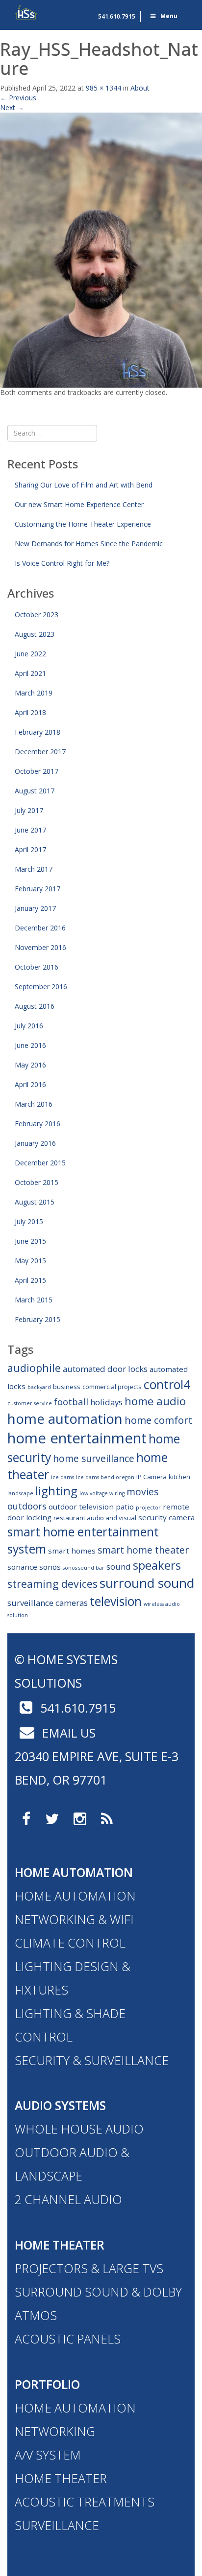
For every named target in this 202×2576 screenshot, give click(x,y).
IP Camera (151, 1477)
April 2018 (30, 712)
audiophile (34, 1368)
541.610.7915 (117, 16)
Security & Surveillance (92, 2060)
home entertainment (77, 1438)
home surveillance (94, 1458)
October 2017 (37, 771)
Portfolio (47, 2384)
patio (125, 1507)
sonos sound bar (84, 1568)
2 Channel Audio (68, 2199)
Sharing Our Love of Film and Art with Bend (84, 485)
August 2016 (35, 1006)
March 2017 (34, 869)
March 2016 (34, 1104)
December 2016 (40, 928)
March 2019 (34, 693)
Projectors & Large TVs (89, 2268)
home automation (65, 1418)
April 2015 (30, 1280)
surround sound (147, 1583)
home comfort (159, 1420)
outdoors (27, 1506)
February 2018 (38, 732)
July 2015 (29, 1221)
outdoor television (81, 1507)
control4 (167, 1384)
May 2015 (30, 1261)
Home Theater (60, 2245)
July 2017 (29, 810)
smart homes (72, 1551)
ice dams (63, 1477)
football (71, 1402)
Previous (18, 98)
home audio (155, 1401)
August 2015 (35, 1202)
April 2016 (30, 1084)
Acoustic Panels (68, 2339)
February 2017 (38, 889)
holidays (106, 1402)
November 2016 (40, 947)
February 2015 (38, 1319)
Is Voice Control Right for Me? (62, 563)
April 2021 (30, 673)
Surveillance (57, 2525)
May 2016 (30, 1065)
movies (142, 1492)
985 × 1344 (103, 88)
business (67, 1387)
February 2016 (38, 1124)
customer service (30, 1403)
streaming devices (52, 1584)
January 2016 (35, 1143)
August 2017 (35, 791)
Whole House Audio (79, 2129)
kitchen (179, 1477)
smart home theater (143, 1550)
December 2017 (40, 752)
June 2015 (30, 1241)
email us (67, 1733)
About (140, 88)
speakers (157, 1565)
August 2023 (35, 634)
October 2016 (37, 967)
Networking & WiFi (74, 1919)
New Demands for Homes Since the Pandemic (89, 544)
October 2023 (37, 615)
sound (119, 1566)
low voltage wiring (102, 1493)
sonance (22, 1567)
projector (148, 1508)
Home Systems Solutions (27, 12)
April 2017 (30, 849)
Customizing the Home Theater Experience (83, 524)
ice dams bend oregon (105, 1477)
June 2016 (30, 1045)
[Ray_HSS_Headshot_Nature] (101, 249)
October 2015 (37, 1182)
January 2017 (35, 908)
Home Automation (74, 1872)
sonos (50, 1567)
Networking (55, 2431)
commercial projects (112, 1387)
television (116, 1601)
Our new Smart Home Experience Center (79, 504)
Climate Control (70, 1943)
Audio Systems (60, 2105)
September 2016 (41, 986)
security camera (166, 1517)
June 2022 (30, 654)
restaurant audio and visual (95, 1518)
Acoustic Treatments (85, 2502)
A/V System (48, 2455)
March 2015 (34, 1300)
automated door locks (105, 1369)
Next (12, 107)
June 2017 (30, 830)
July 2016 (29, 1026)
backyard (39, 1387)
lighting (56, 1491)
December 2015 (40, 1163)
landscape (20, 1493)
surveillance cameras (48, 1603)
